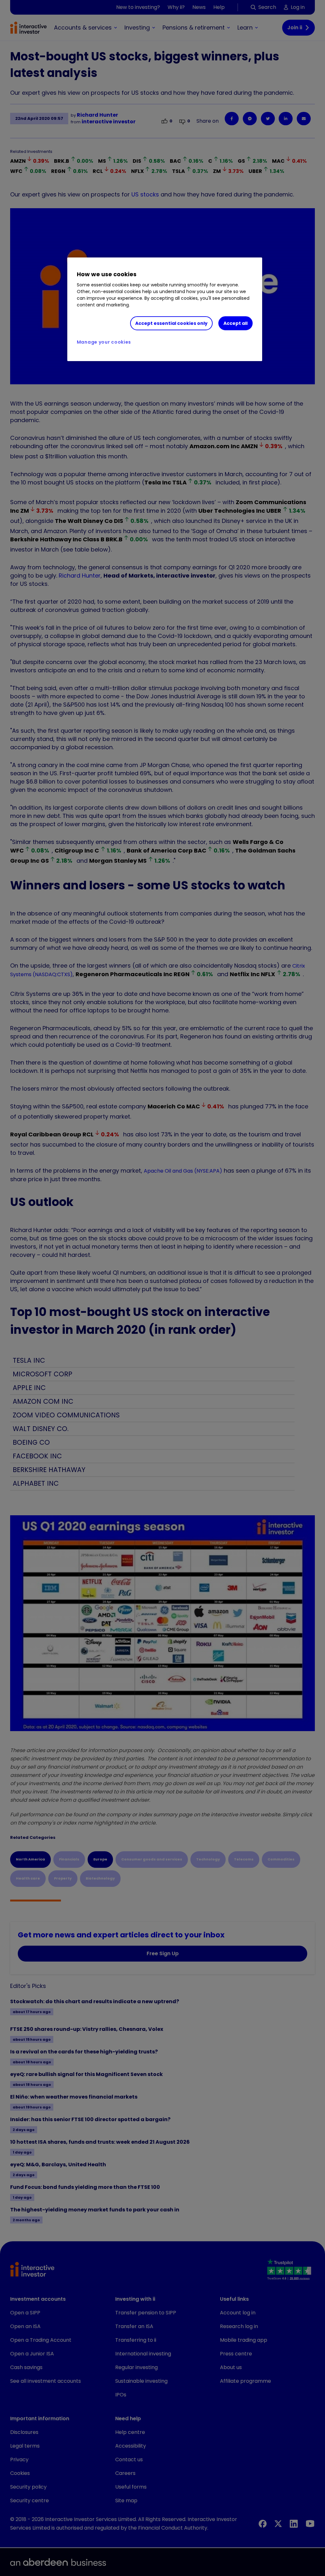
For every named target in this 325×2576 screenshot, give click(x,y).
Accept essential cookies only (171, 323)
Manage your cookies (104, 342)
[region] (165, 309)
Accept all (235, 323)
